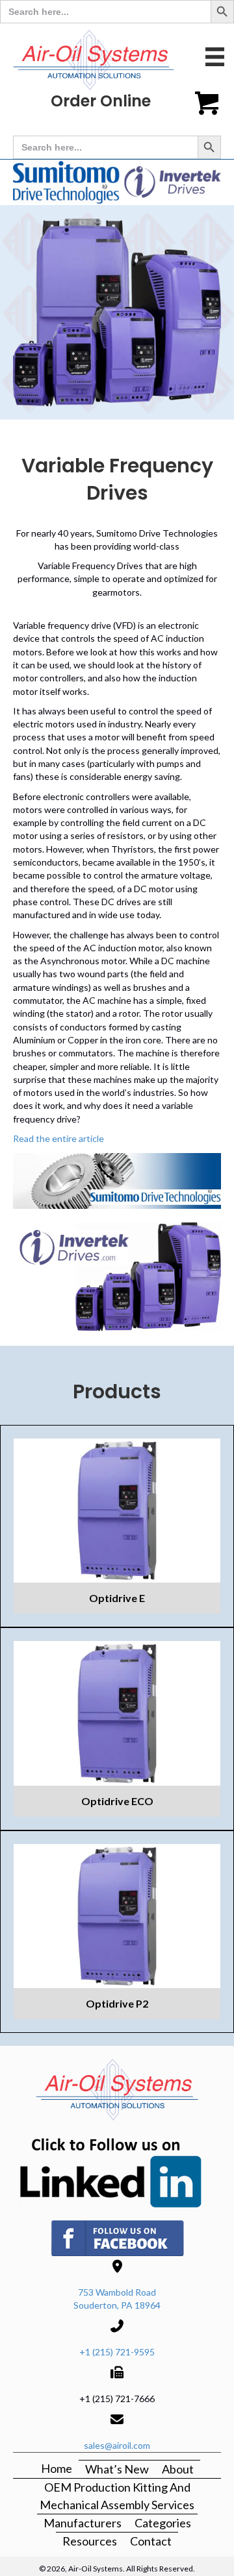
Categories (163, 2523)
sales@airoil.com (117, 2445)
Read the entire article (58, 1138)
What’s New (117, 2469)
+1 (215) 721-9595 (117, 2352)
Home (57, 2468)
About (178, 2469)
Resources (90, 2541)
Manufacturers (83, 2523)
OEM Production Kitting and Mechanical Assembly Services (117, 2496)
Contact (151, 2541)
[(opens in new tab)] (117, 2169)
